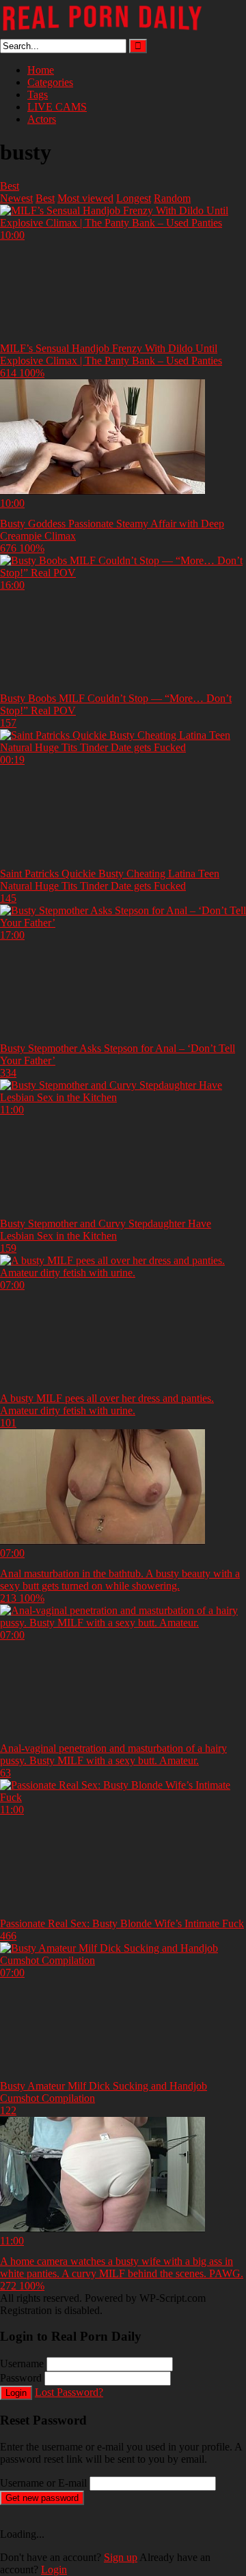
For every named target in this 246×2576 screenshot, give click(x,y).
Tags (38, 94)
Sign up (121, 2557)
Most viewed (85, 198)
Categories (50, 82)
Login (16, 2393)
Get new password (42, 2498)
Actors (42, 119)
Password (21, 2378)
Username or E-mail (43, 2483)
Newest (16, 198)
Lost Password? (69, 2392)
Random (172, 198)
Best (10, 186)
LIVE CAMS (57, 107)
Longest (134, 198)
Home (41, 70)
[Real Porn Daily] (102, 32)
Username (22, 2363)
